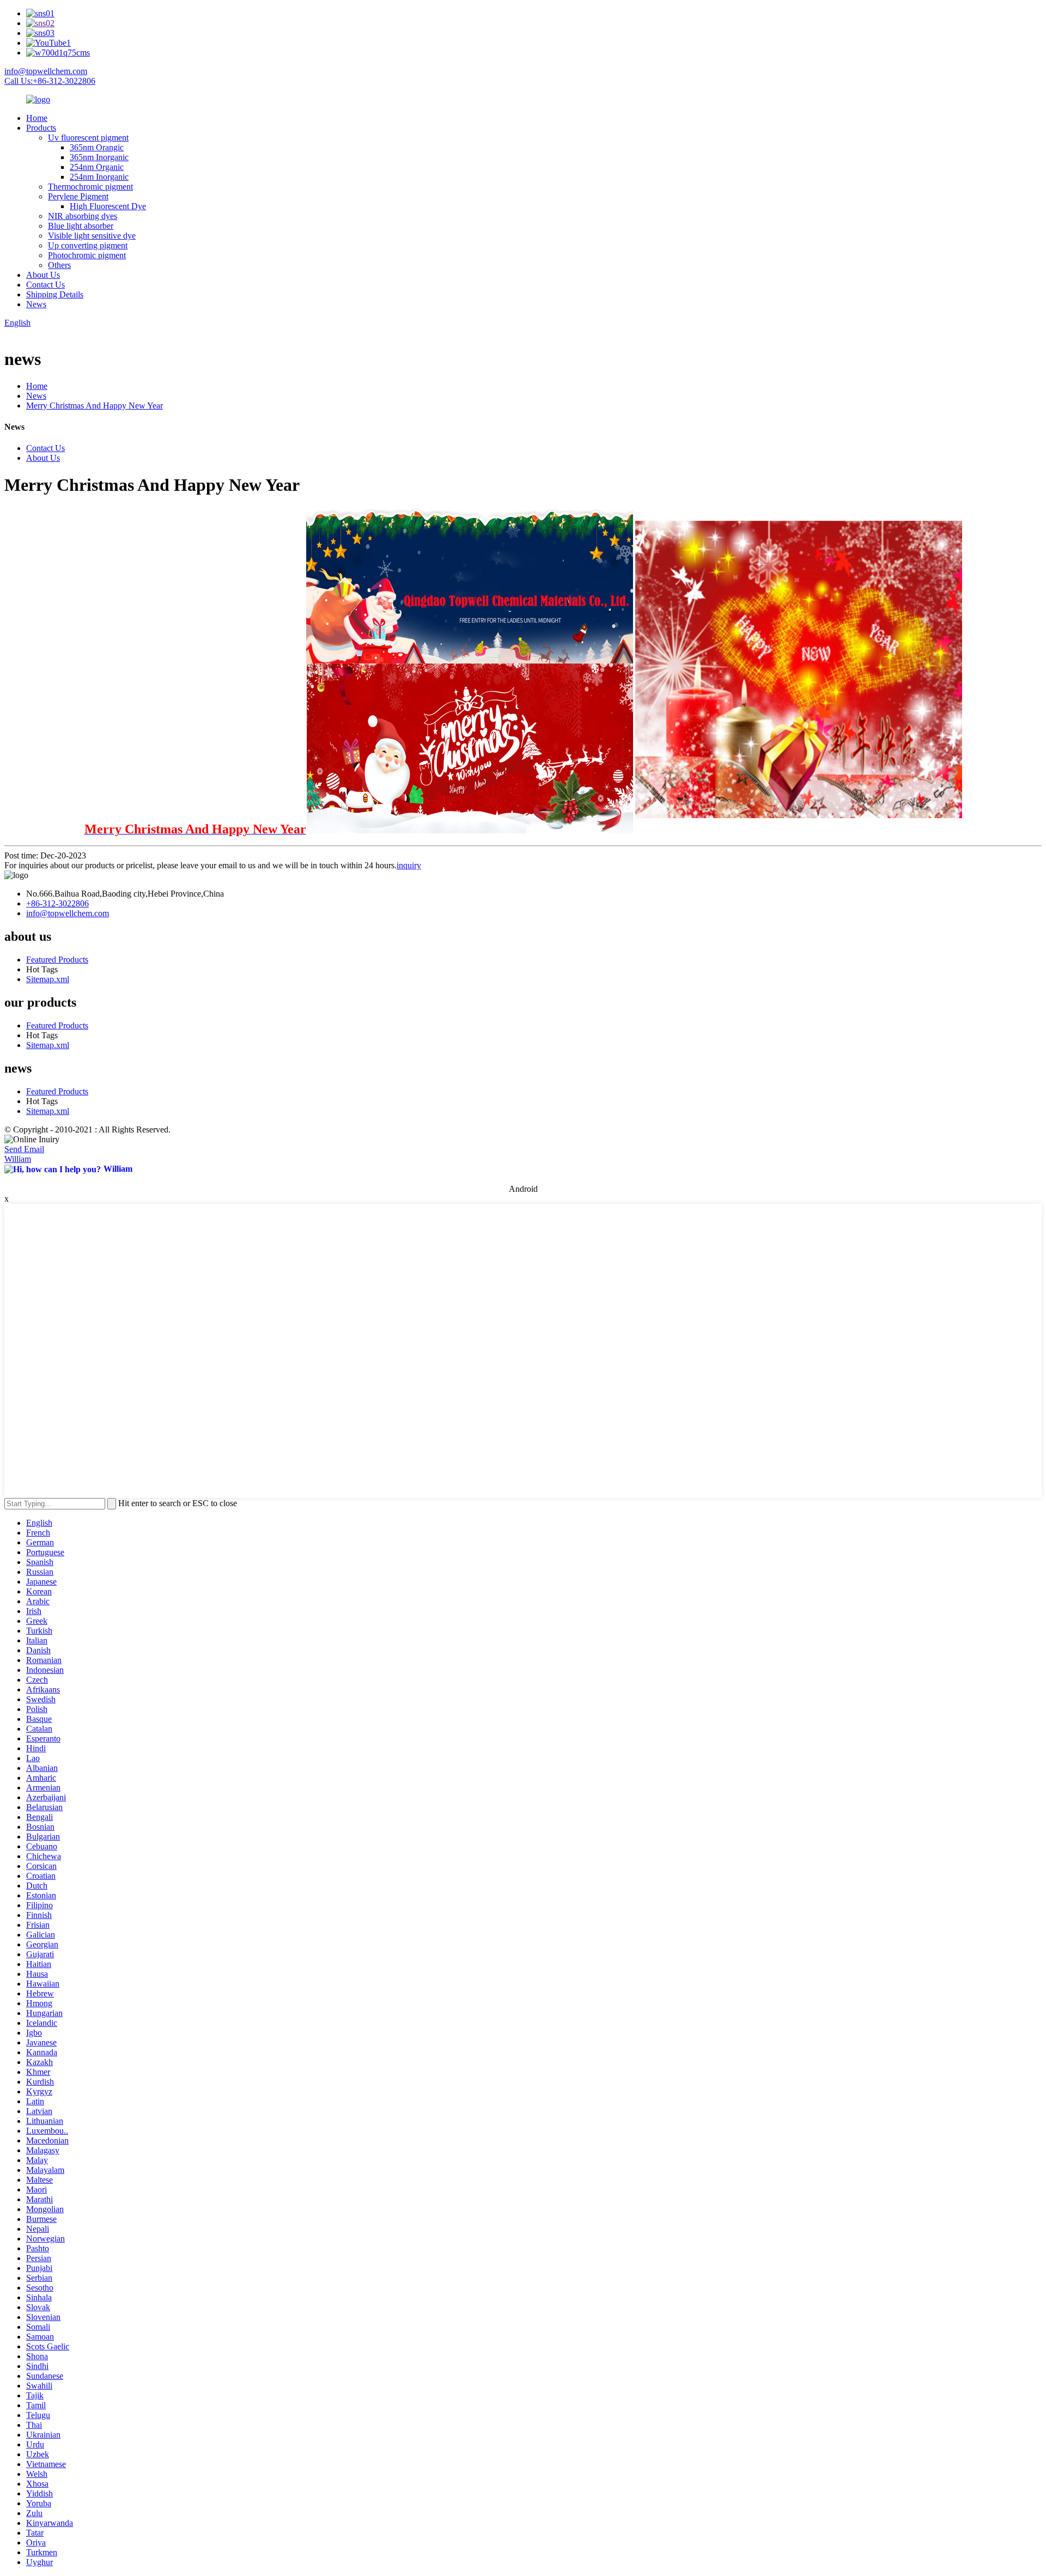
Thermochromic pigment (90, 187)
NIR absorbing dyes (83, 216)
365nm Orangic (97, 147)
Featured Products (57, 960)
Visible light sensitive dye (92, 236)
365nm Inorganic (99, 157)
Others (59, 265)
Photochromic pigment (87, 255)
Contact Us (45, 285)
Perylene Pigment (78, 196)
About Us (43, 275)
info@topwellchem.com (46, 71)
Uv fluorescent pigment (88, 138)
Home (37, 118)
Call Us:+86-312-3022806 (50, 81)
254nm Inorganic (99, 177)
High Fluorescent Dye (108, 206)
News (36, 304)
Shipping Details (55, 294)
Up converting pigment (88, 245)
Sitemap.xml (48, 979)
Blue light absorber (81, 226)
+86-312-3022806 (57, 903)
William (18, 1159)
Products (41, 128)
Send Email (24, 1149)
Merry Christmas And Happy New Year (95, 406)
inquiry (409, 865)
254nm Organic (97, 167)
